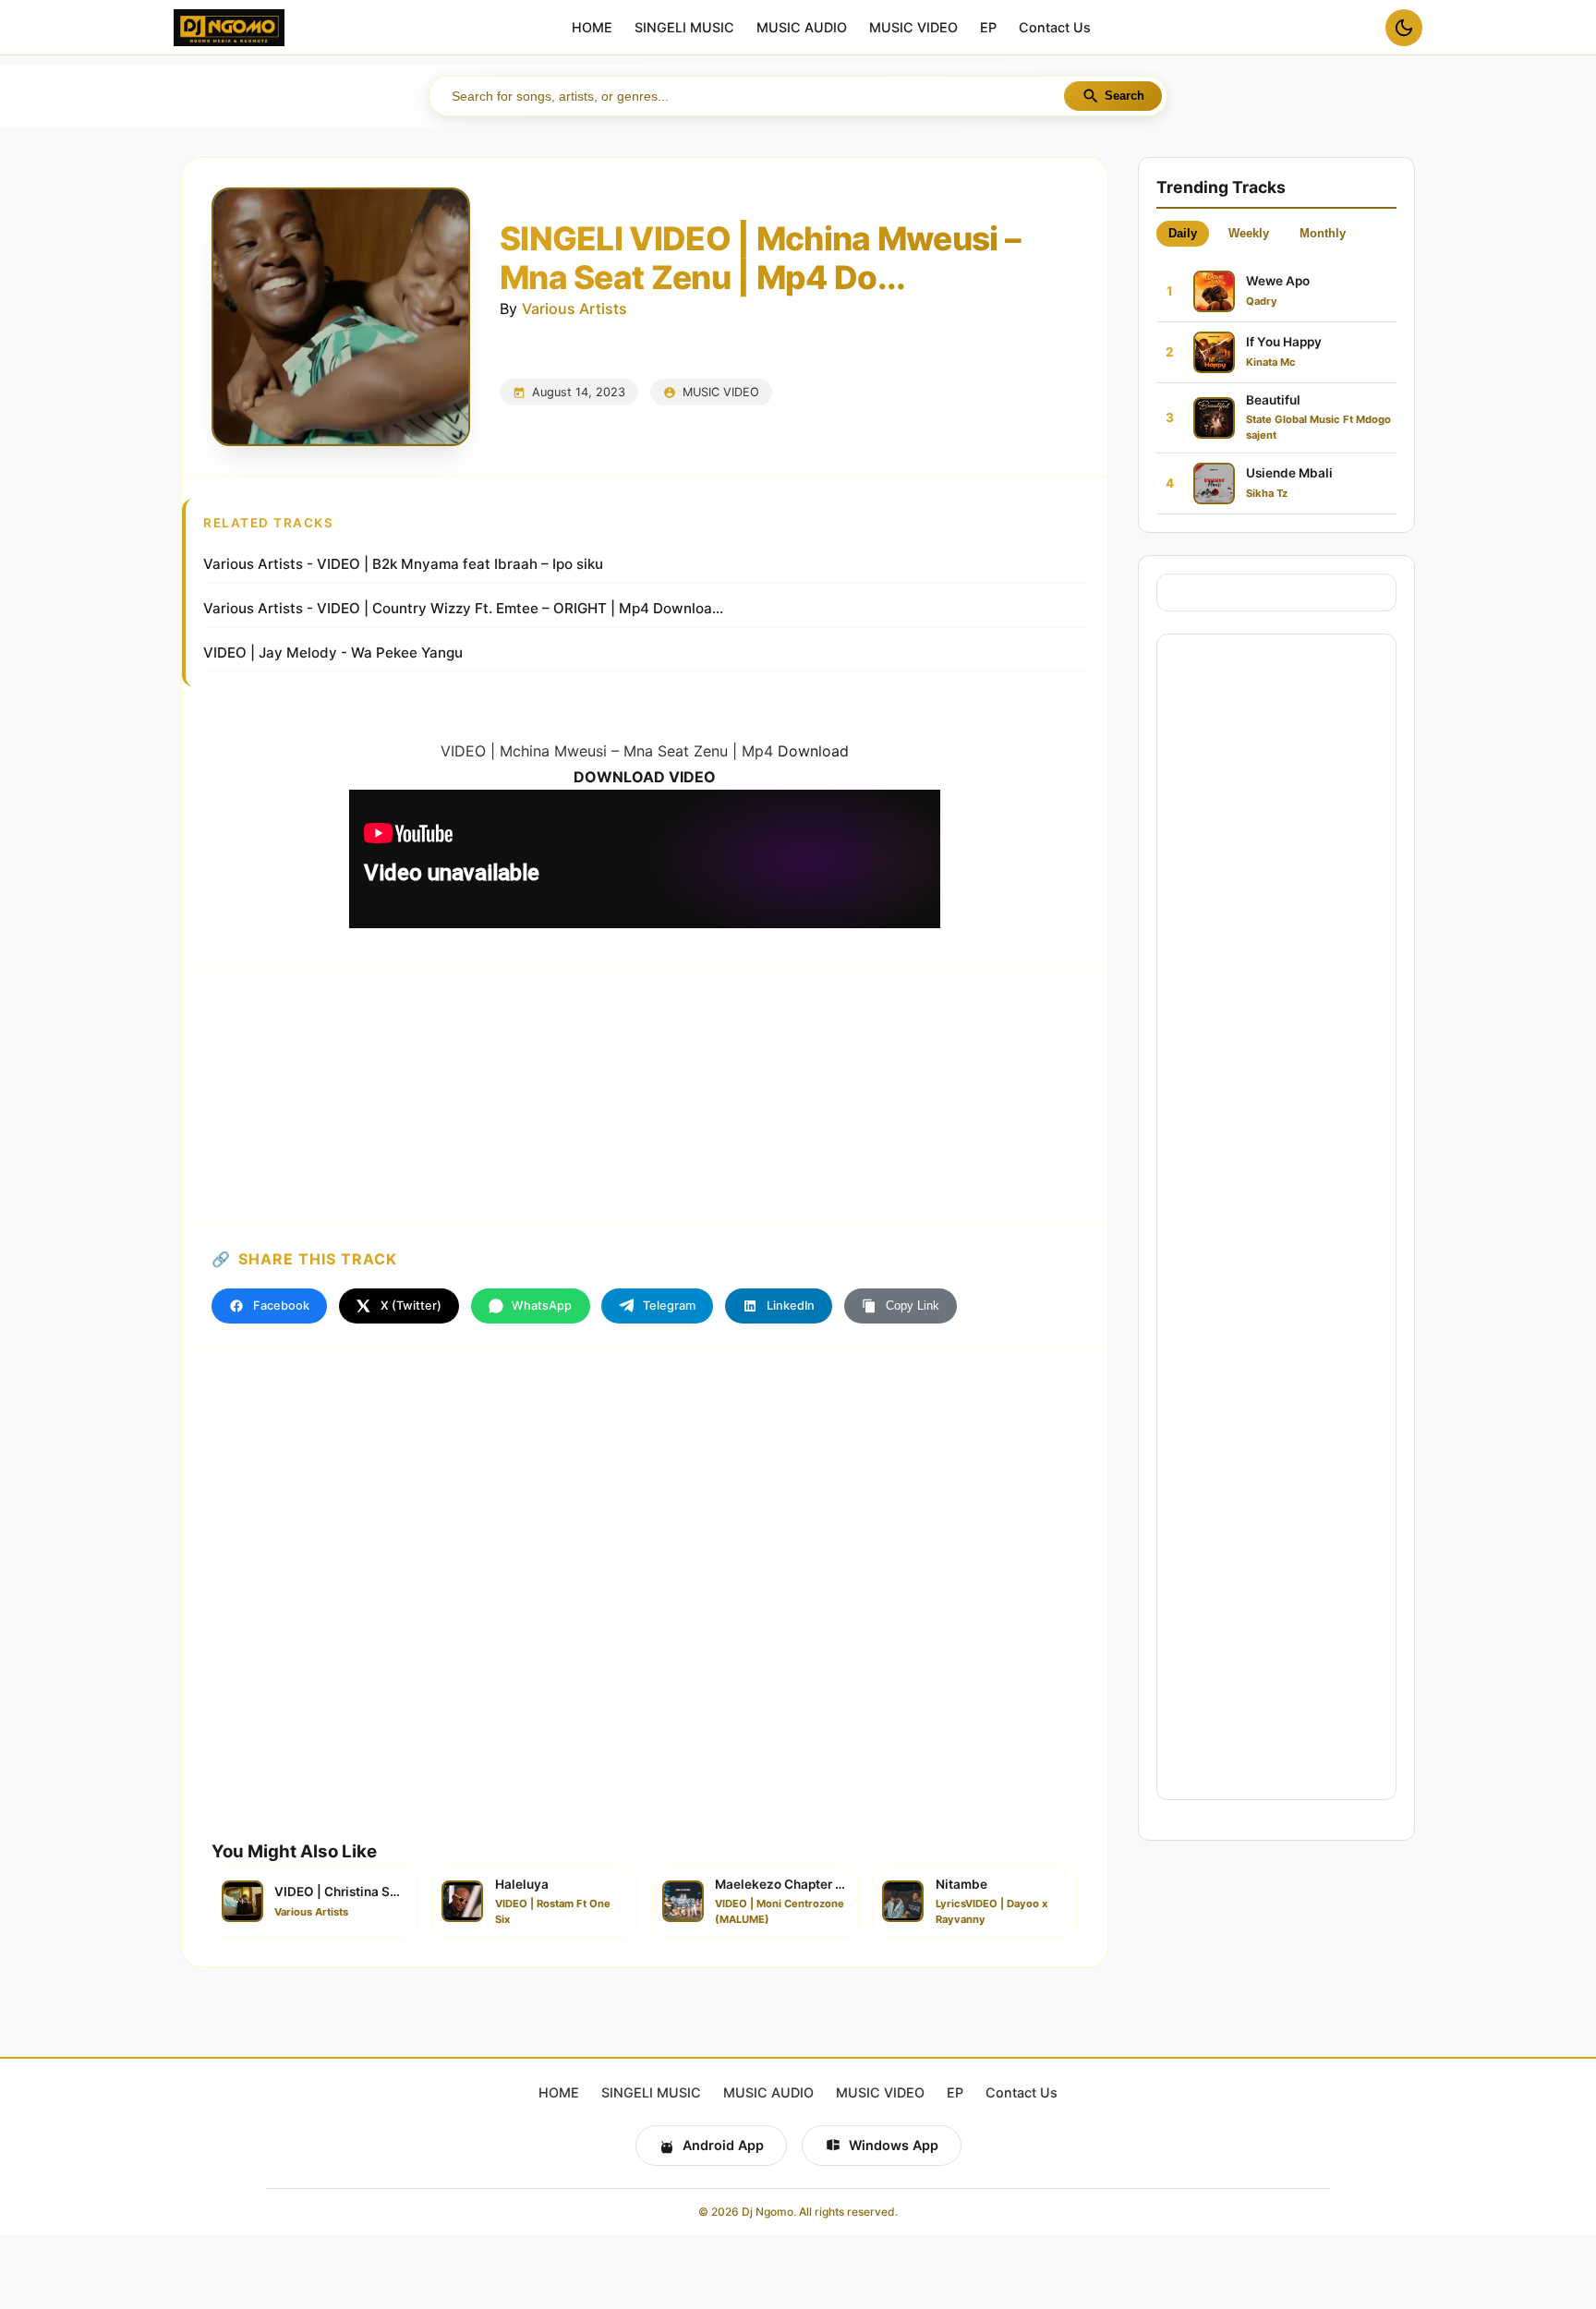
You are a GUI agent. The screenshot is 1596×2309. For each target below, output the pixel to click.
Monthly (1323, 233)
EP (988, 28)
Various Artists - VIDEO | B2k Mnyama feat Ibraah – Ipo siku (403, 564)
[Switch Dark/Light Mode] (1404, 28)
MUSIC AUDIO (802, 28)
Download (813, 751)
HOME (592, 28)
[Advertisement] (645, 1095)
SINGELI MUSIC (684, 28)
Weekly (1249, 233)
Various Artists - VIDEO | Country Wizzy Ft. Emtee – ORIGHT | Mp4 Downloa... (463, 608)
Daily (1183, 233)
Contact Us (1055, 28)
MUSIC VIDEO (913, 28)
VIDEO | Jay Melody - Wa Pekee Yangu (333, 653)
